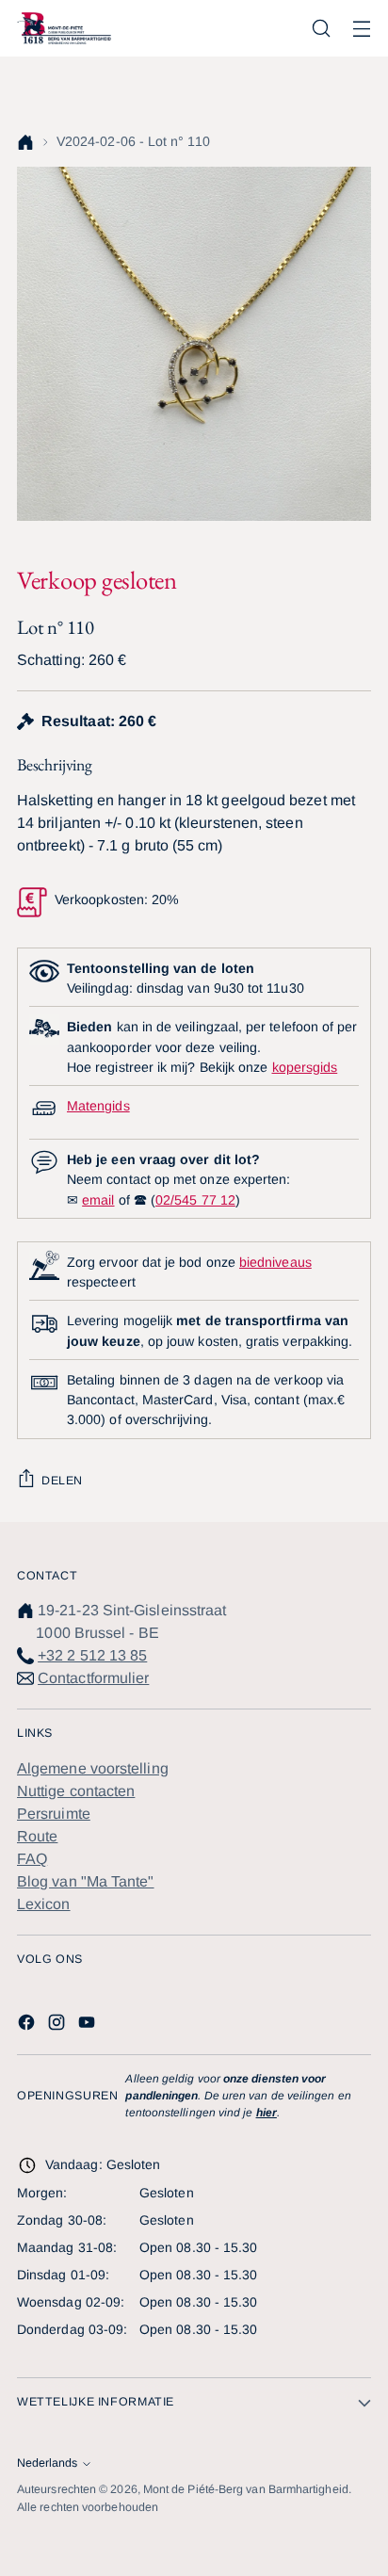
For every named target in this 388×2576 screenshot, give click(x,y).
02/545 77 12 (195, 1200)
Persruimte (54, 1814)
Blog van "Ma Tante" (86, 1881)
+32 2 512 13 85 (92, 1655)
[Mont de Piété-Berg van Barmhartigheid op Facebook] (28, 2025)
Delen (62, 1481)
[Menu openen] (361, 29)
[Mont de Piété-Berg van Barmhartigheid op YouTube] (89, 2025)
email (98, 1200)
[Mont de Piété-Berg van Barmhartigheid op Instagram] (58, 2025)
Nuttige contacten (76, 1791)
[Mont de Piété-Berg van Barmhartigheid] (64, 28)
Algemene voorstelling (93, 1768)
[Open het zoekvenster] (321, 29)
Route (37, 1836)
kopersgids (305, 1067)
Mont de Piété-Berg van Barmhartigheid (246, 2489)
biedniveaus (275, 1262)
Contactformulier (93, 1678)
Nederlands (47, 2463)
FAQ (32, 1859)
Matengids (98, 1106)
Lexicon (44, 1904)
